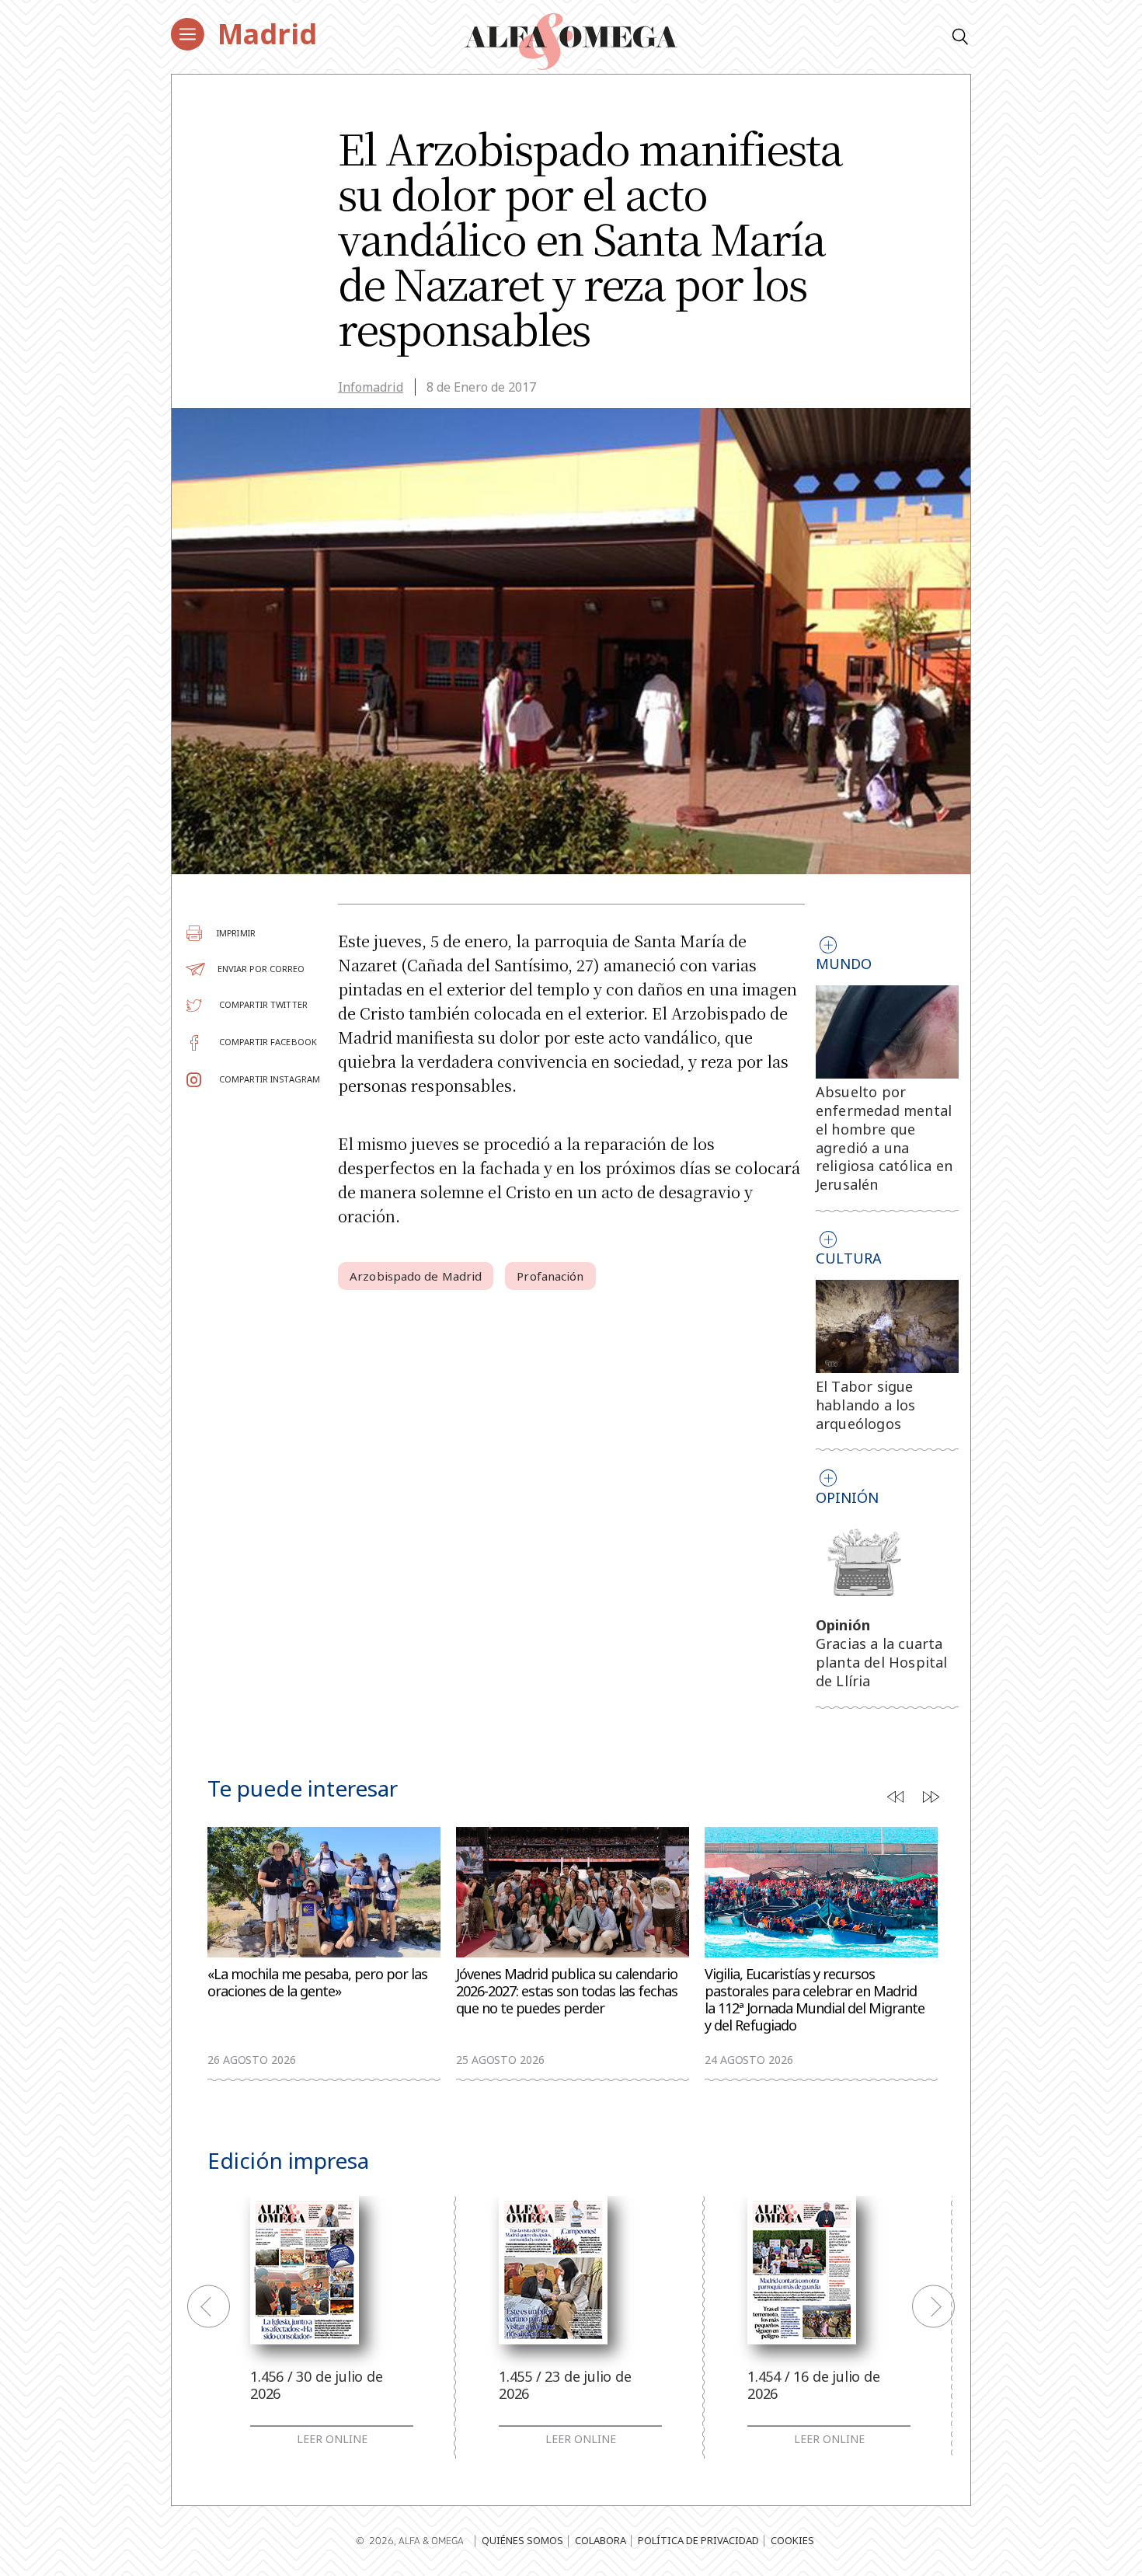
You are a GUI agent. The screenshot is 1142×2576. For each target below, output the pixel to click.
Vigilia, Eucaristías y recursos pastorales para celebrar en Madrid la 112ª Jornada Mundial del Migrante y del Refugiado (815, 2000)
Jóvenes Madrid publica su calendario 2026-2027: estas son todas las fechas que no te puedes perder (567, 1991)
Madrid (267, 34)
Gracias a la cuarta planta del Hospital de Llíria (882, 1662)
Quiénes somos (522, 2540)
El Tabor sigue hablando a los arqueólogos (866, 1405)
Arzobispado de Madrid (416, 1276)
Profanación (550, 1276)
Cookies (792, 2540)
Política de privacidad (698, 2540)
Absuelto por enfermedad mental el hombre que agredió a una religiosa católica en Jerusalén (884, 1138)
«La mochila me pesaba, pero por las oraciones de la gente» (317, 1983)
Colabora (601, 2540)
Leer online (332, 2439)
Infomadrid (371, 387)
